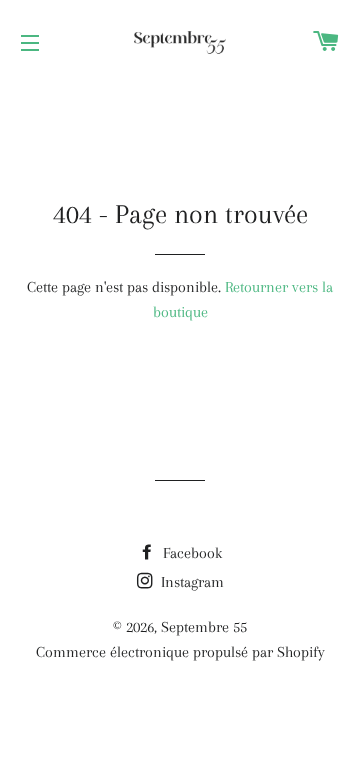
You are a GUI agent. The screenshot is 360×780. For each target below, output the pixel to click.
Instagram (190, 582)
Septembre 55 (204, 627)
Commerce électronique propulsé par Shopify (180, 652)
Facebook (190, 553)
